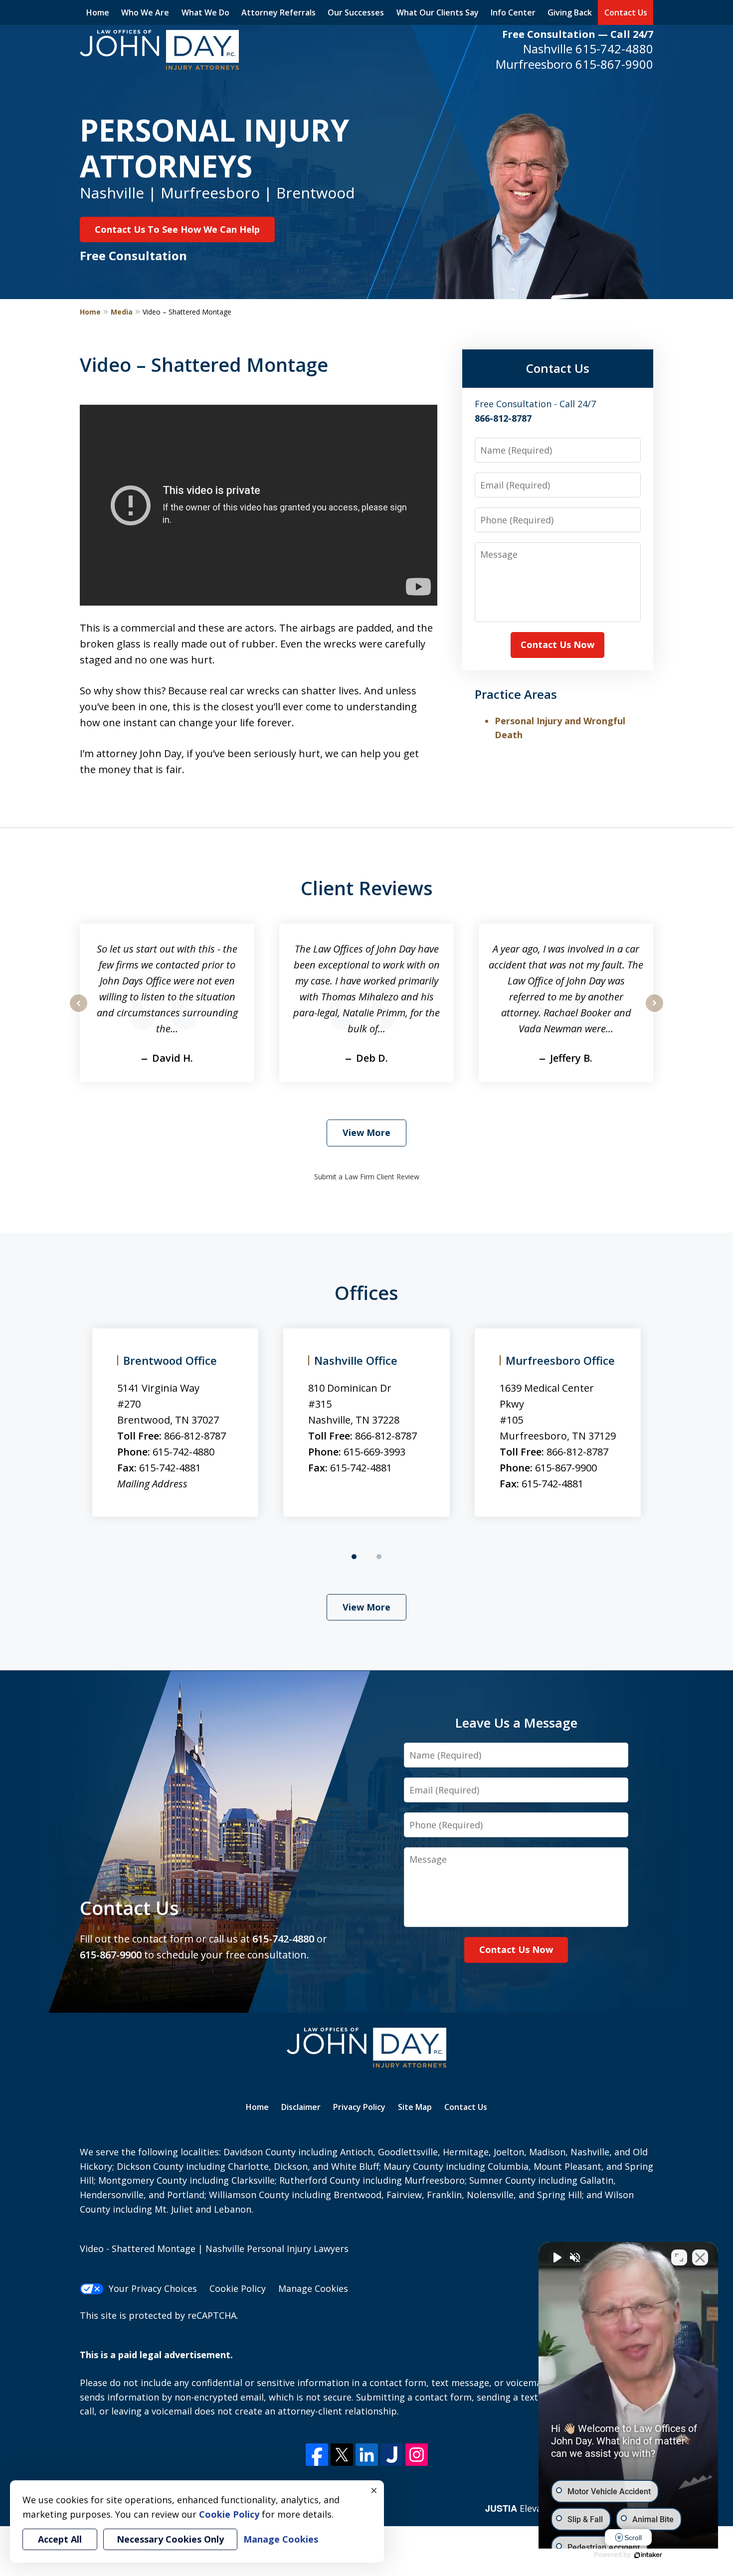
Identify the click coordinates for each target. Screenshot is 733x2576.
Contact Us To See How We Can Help (177, 229)
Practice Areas (516, 694)
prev (79, 1011)
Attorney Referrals (278, 12)
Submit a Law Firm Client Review (367, 1177)
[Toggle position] (679, 2257)
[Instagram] (417, 2455)
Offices (366, 1292)
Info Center (513, 12)
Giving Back (570, 12)
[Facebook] (317, 2455)
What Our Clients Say (438, 12)
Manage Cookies (313, 2288)
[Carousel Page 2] (379, 1557)
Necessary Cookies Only (170, 2539)
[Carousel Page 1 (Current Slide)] (354, 1557)
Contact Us (626, 12)
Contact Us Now (557, 644)
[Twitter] (342, 2455)
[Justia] (392, 2455)
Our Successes (356, 12)
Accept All (60, 2539)
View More (366, 1132)
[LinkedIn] (367, 2455)
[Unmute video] (556, 2257)
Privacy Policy (359, 2107)
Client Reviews (367, 888)
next (654, 1011)
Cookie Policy (238, 2288)
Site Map (415, 2107)
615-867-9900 (614, 64)
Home (98, 12)
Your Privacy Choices (153, 2288)
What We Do (205, 12)
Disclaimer (301, 2107)
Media (122, 312)
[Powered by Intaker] (648, 2555)
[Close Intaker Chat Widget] (700, 2257)
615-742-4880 (614, 49)
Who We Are (145, 12)
